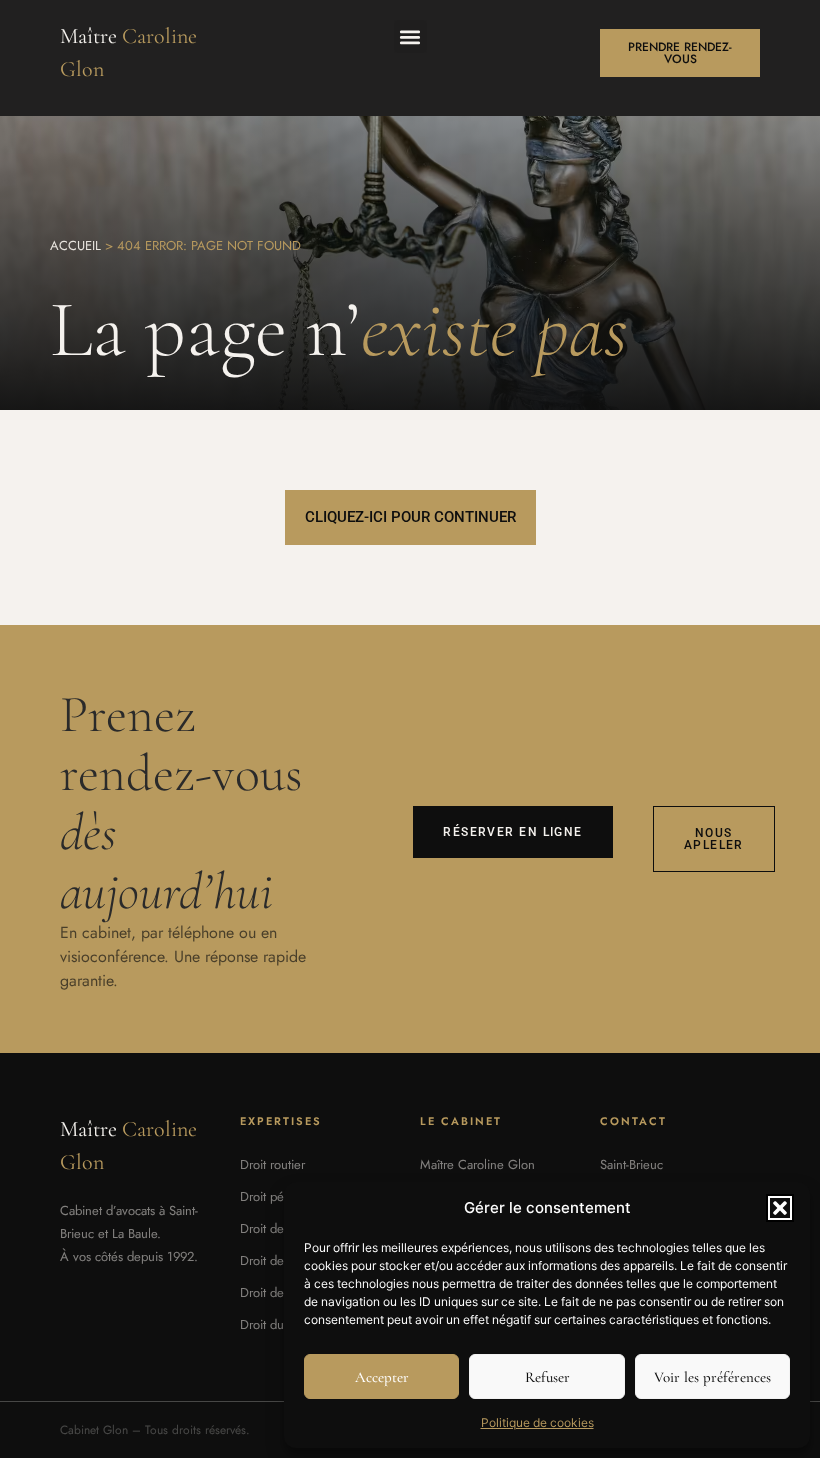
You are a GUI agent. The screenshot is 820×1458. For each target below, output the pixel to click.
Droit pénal (270, 1196)
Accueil (75, 245)
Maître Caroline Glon (477, 1164)
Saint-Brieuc (631, 1164)
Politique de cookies (537, 1422)
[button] (780, 1208)
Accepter (382, 1377)
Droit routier (272, 1164)
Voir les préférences (712, 1377)
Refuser (547, 1377)
